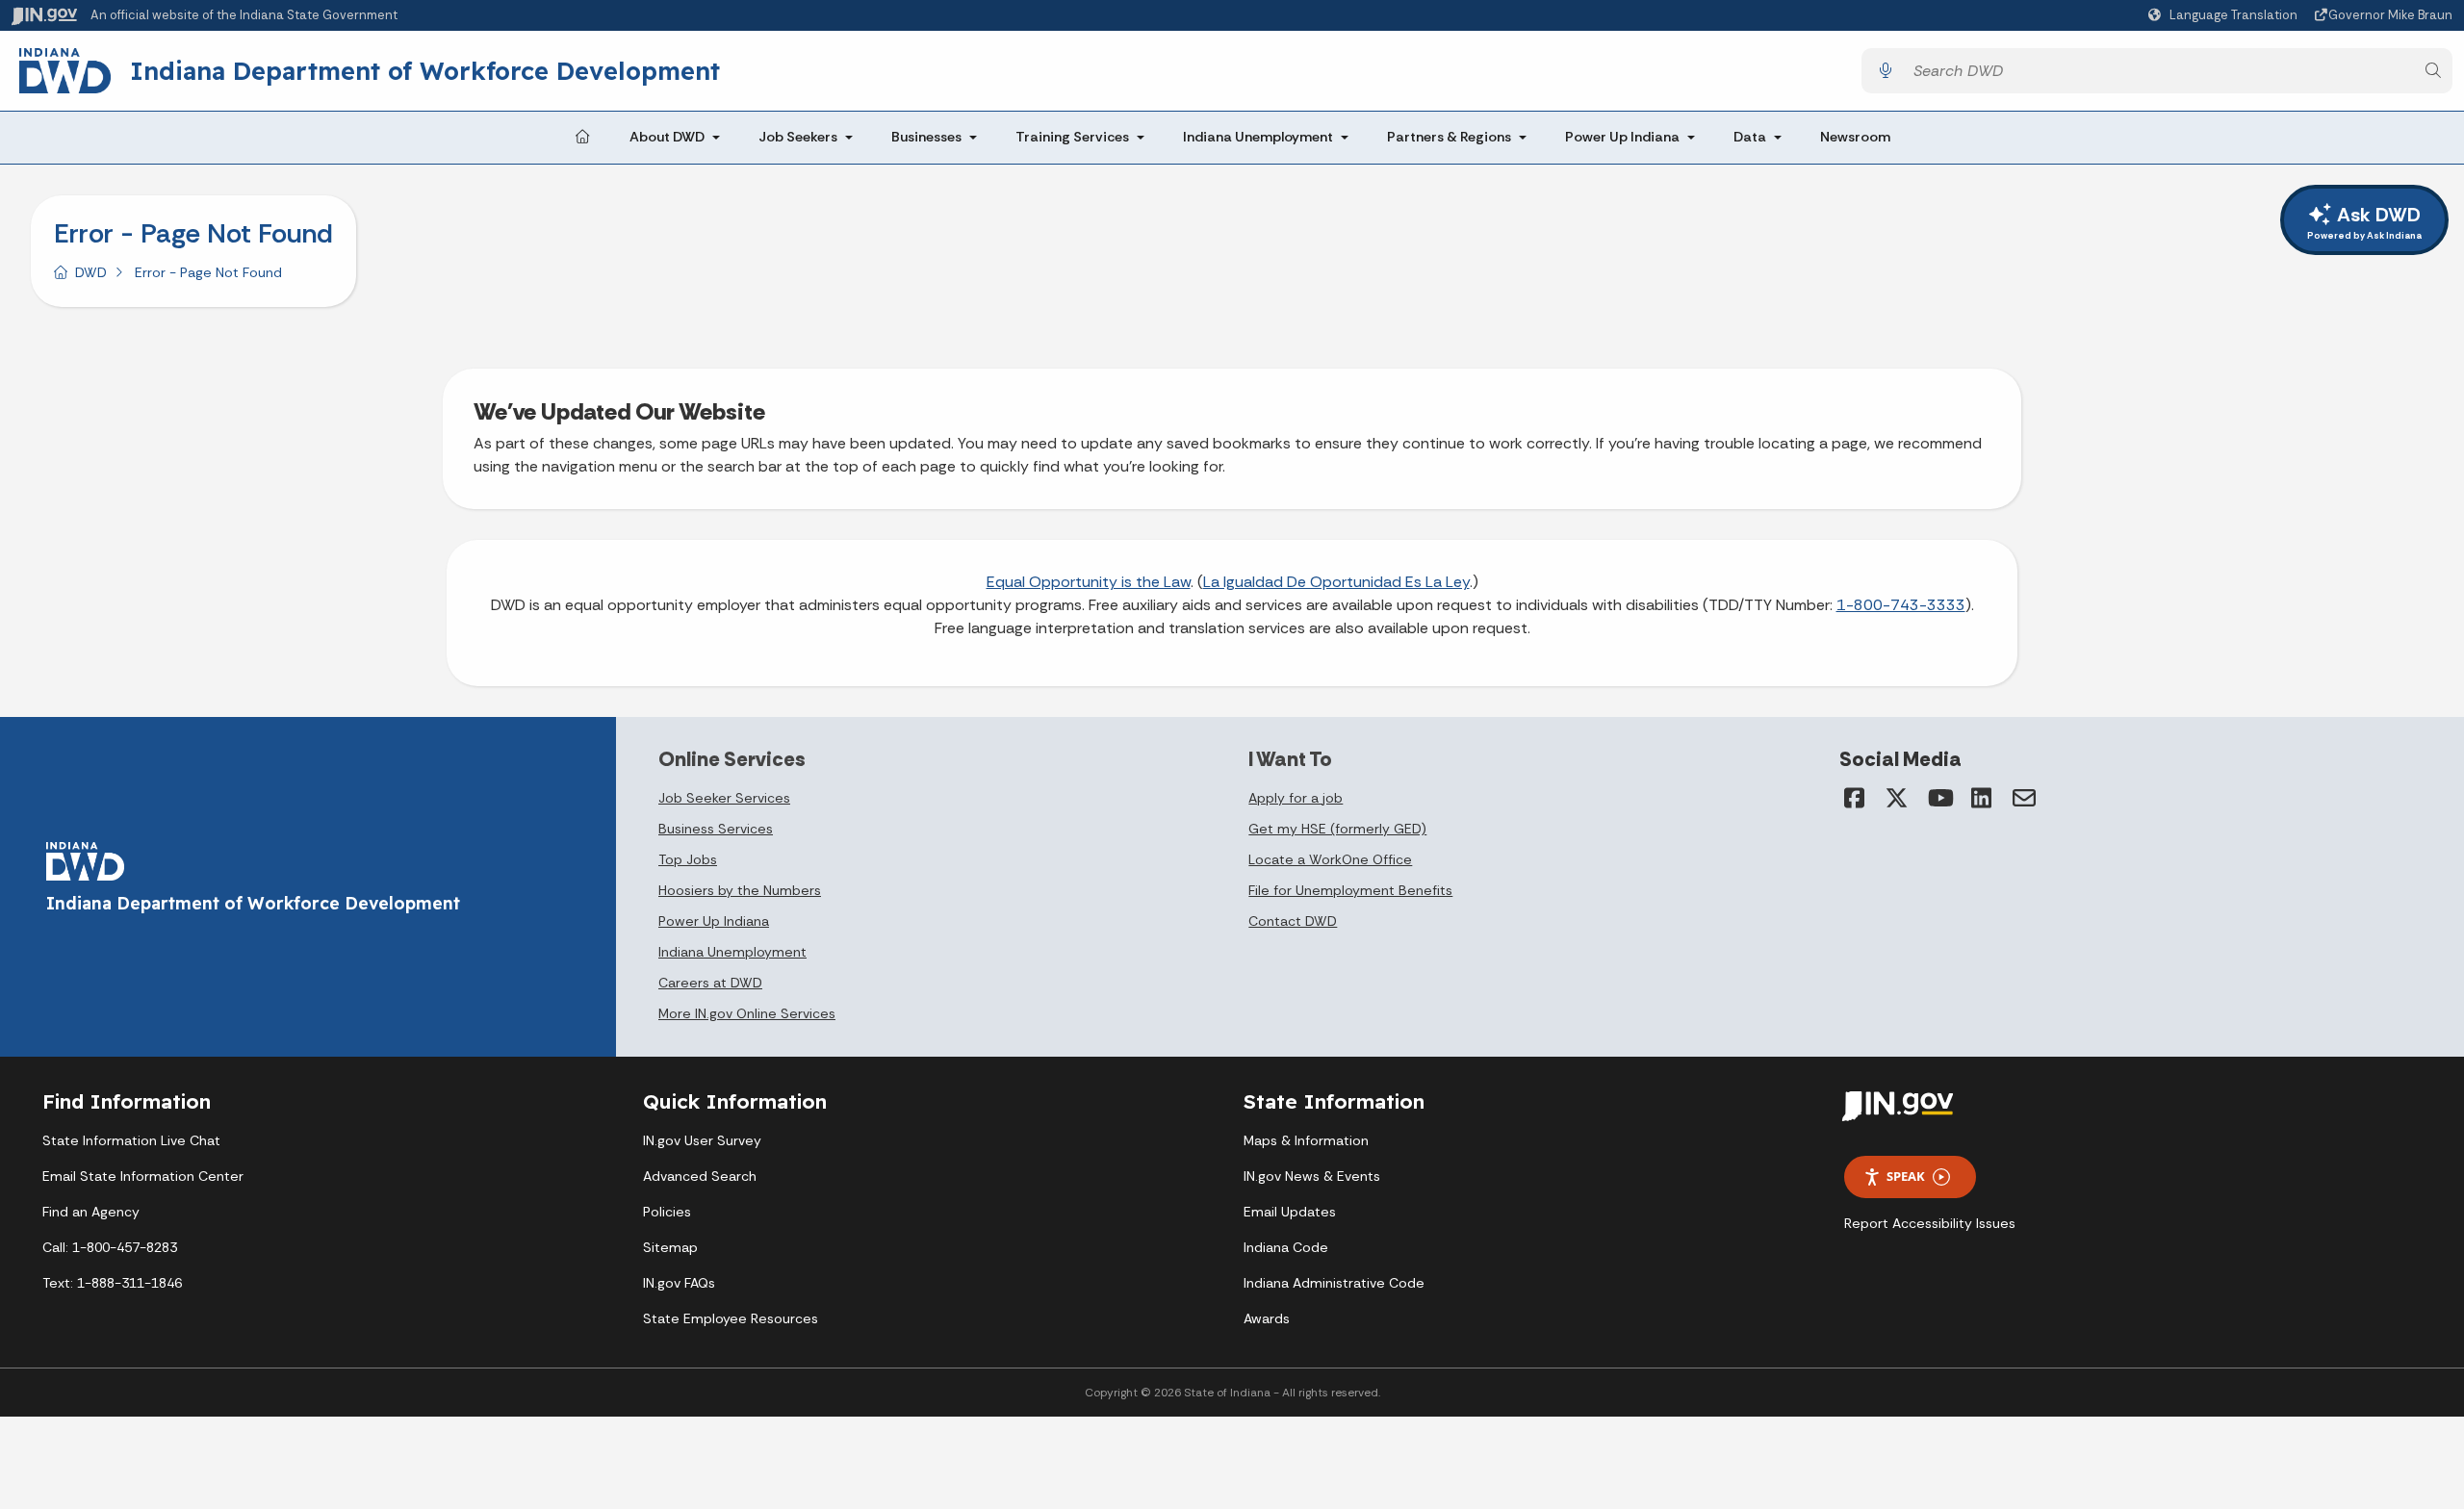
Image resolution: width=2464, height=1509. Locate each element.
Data (1750, 137)
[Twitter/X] (1897, 798)
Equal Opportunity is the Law (1089, 582)
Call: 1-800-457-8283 (110, 1247)
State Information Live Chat (131, 1140)
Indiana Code (1286, 1247)
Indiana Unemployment (1258, 137)
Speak (1906, 1176)
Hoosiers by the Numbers (740, 890)
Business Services (716, 829)
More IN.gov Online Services (747, 1013)
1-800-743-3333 (1901, 605)
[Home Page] (582, 138)
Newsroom (1855, 137)
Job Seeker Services (724, 798)
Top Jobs (688, 859)
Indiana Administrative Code (1334, 1283)
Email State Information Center (143, 1176)
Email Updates (1290, 1212)
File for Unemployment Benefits (1350, 890)
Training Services (1072, 137)
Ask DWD (2364, 222)
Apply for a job (1296, 798)
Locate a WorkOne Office (1330, 859)
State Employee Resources (731, 1318)
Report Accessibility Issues (1930, 1223)
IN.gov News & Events (1312, 1176)
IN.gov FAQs (679, 1283)
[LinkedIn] (1982, 798)
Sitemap (670, 1247)
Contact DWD (1293, 921)
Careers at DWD (710, 983)
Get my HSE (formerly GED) (1337, 829)
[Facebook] (1855, 798)
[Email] (2024, 798)
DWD (91, 272)
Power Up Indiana (1622, 137)
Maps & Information (1306, 1140)
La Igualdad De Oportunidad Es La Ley (1336, 582)
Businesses (926, 137)
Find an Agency (91, 1212)
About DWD (667, 137)
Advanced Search (700, 1176)
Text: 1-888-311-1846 (112, 1283)
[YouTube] (1939, 798)
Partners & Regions (1449, 137)
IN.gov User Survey (702, 1140)
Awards (1267, 1318)
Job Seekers (798, 137)
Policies (667, 1212)
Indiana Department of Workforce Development (425, 70)
